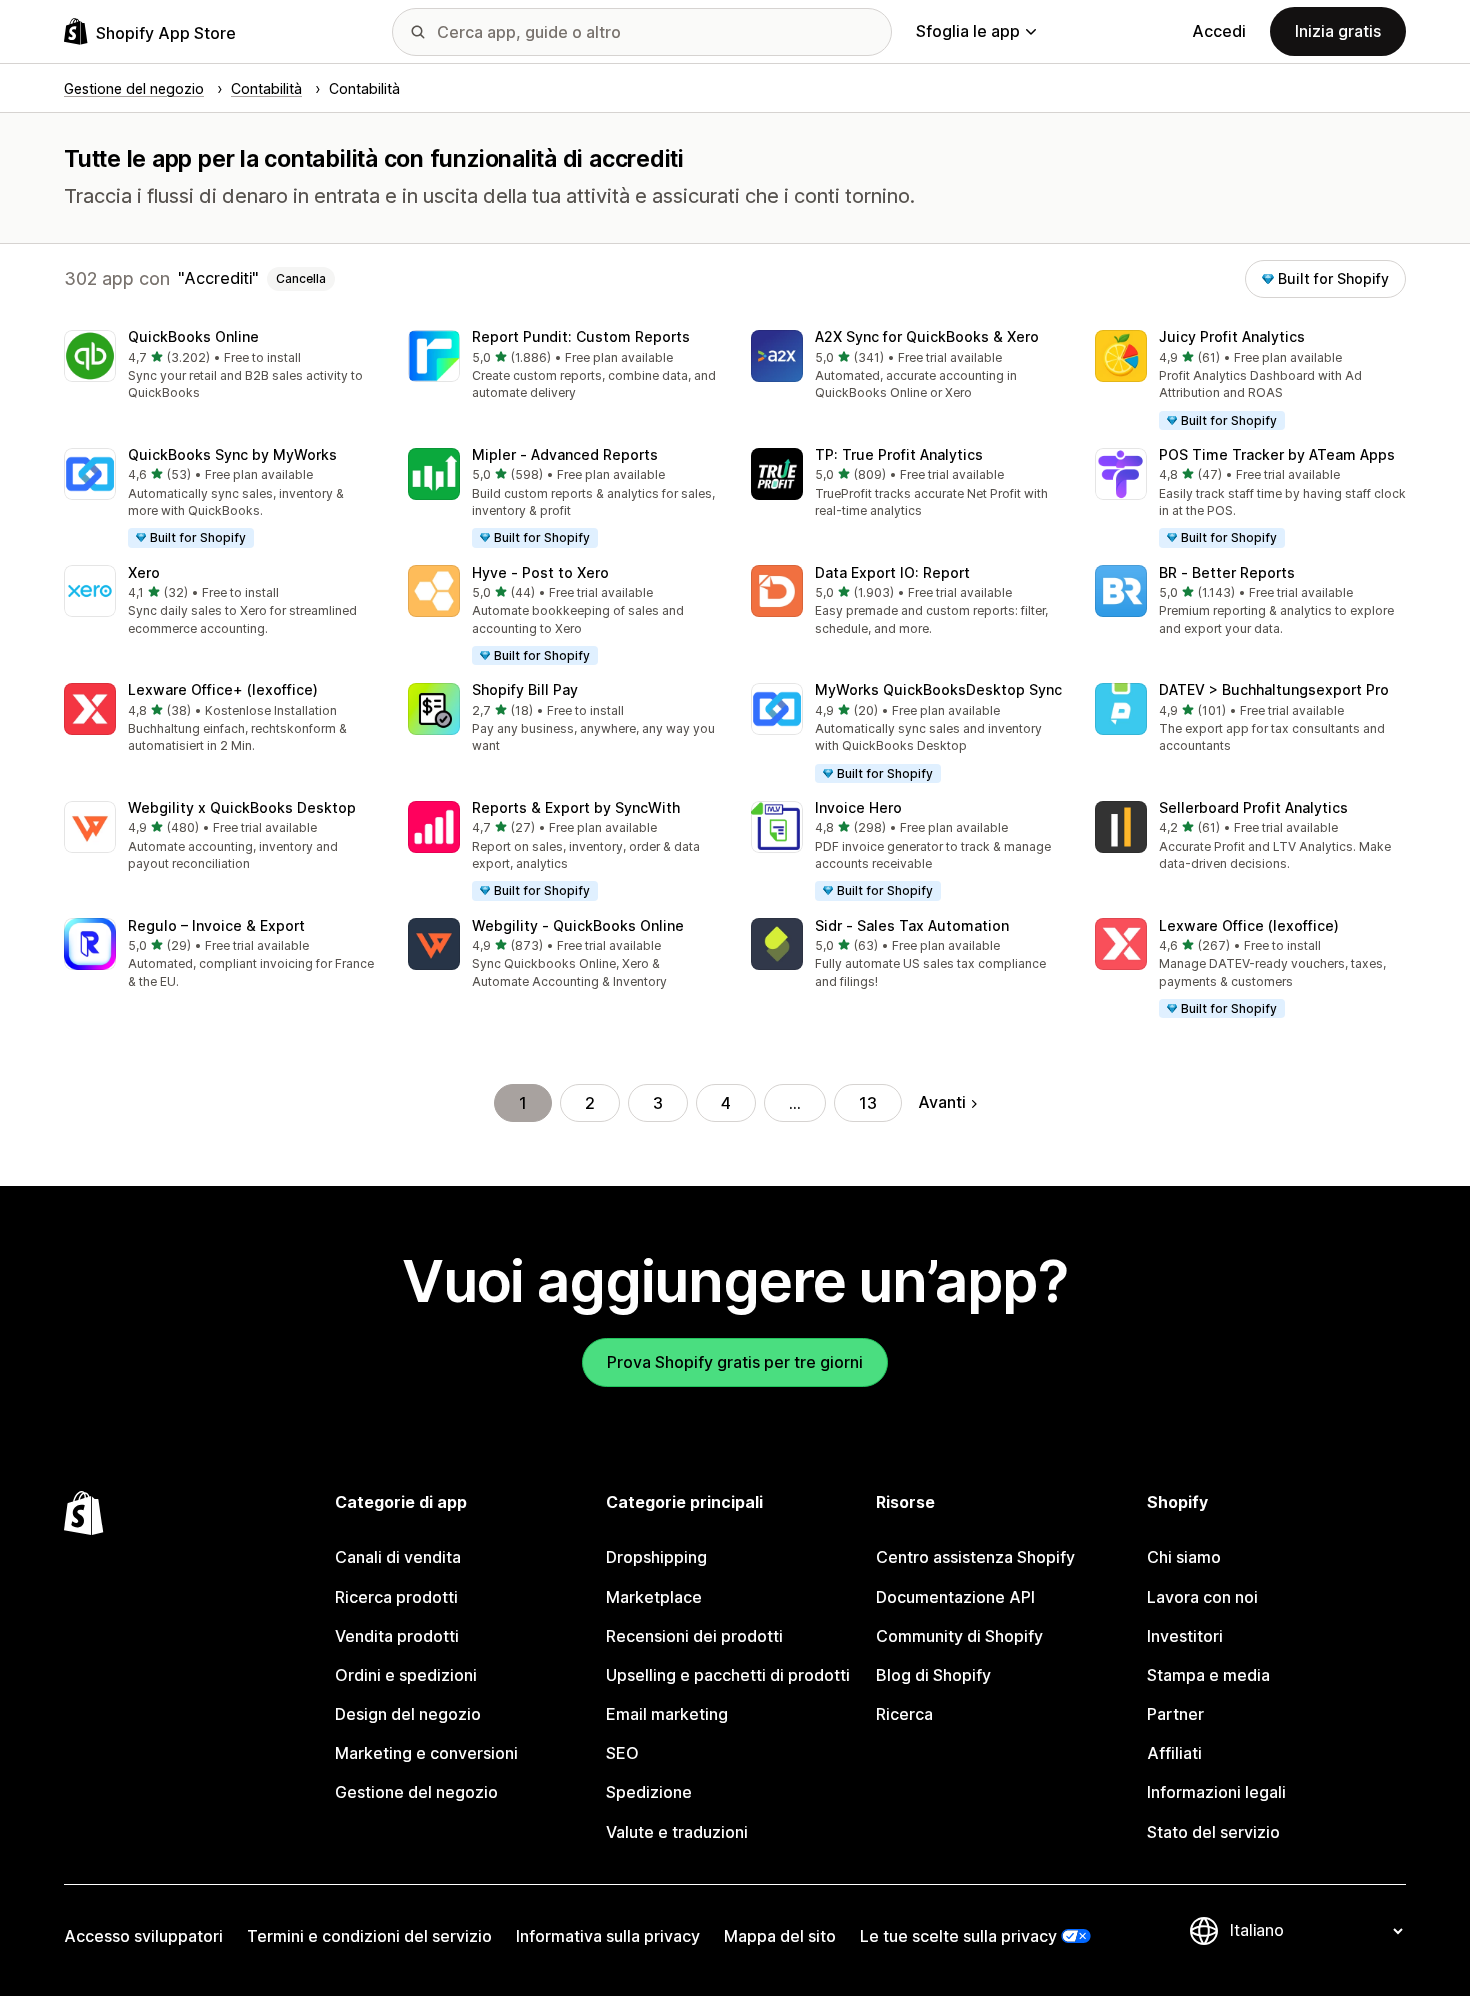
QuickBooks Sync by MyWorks (232, 454)
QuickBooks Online (193, 336)
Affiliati (1174, 1753)
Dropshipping (656, 1557)
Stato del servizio (1213, 1832)
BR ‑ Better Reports (1227, 572)
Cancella (301, 278)
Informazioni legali (1216, 1792)
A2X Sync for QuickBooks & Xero (927, 336)
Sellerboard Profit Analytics (1253, 807)
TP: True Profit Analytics (899, 454)
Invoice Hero (858, 807)
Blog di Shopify (933, 1675)
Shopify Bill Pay (525, 689)
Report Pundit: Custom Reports (581, 336)
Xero (144, 572)
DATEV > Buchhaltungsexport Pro (1274, 689)
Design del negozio (408, 1714)
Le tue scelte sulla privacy (958, 1936)
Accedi (1219, 31)
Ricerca (904, 1714)
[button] (220, 366)
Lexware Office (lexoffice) (1249, 925)
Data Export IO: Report (892, 572)
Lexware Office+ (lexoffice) (223, 689)
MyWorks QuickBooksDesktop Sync (938, 689)
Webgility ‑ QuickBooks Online (578, 925)
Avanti (942, 1102)
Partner (1175, 1714)
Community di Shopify (959, 1636)
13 (868, 1103)
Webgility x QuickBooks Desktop (242, 807)
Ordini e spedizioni (406, 1675)
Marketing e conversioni (426, 1753)
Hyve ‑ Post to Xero (540, 572)
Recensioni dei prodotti (694, 1636)
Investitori (1185, 1636)
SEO (622, 1753)
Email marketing (667, 1714)
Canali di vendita (398, 1557)
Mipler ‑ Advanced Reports (565, 454)
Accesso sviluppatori (143, 1936)
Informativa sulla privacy (608, 1936)
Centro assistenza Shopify (975, 1557)
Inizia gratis (1338, 31)
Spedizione (649, 1792)
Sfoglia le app (968, 31)
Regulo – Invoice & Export (216, 925)
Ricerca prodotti (396, 1597)
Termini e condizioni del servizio (369, 1936)
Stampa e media (1208, 1675)
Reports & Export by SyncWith (576, 807)
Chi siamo (1184, 1557)
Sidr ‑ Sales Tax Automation (912, 925)
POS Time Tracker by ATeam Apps (1277, 454)
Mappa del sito (780, 1936)
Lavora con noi (1202, 1597)
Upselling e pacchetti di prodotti (728, 1675)
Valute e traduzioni (677, 1832)
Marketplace (654, 1597)
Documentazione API (955, 1597)
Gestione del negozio (416, 1792)
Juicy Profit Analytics (1232, 336)
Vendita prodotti (397, 1636)
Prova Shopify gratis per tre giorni (735, 1362)
